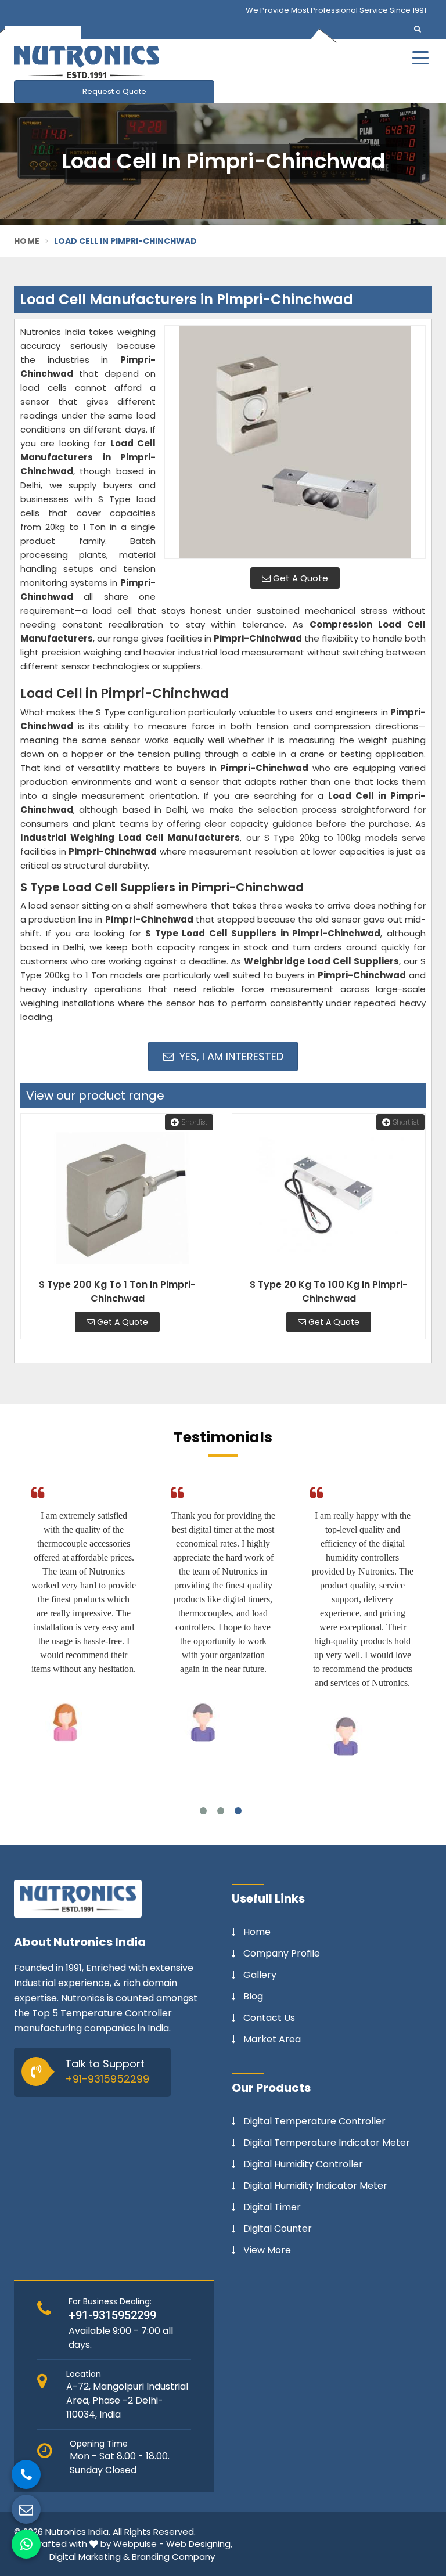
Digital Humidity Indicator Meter (315, 2186)
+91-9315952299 (107, 2079)
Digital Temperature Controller (314, 2121)
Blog (253, 1997)
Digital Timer (272, 2207)
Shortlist (195, 1122)
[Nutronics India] (159, 62)
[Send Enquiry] (26, 2509)
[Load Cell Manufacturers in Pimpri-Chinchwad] (295, 442)
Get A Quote (299, 578)
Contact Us (269, 2018)
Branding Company (173, 2557)
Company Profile (282, 1954)
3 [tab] (238, 1811)
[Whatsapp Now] (26, 2544)
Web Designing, (199, 2544)
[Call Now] (26, 2474)
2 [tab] (221, 1811)
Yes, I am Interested (230, 1056)
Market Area (272, 2040)
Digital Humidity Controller (303, 2164)
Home (27, 241)
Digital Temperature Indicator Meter (327, 2143)
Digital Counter (278, 2229)
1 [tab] (203, 1811)
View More (267, 2250)
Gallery (260, 1975)
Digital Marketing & (89, 2557)
